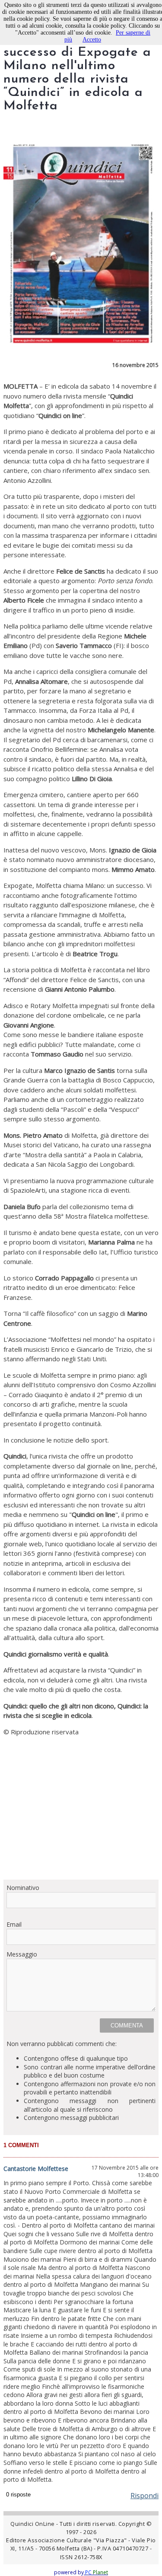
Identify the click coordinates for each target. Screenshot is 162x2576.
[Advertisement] (81, 1808)
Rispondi (145, 2496)
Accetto (92, 40)
